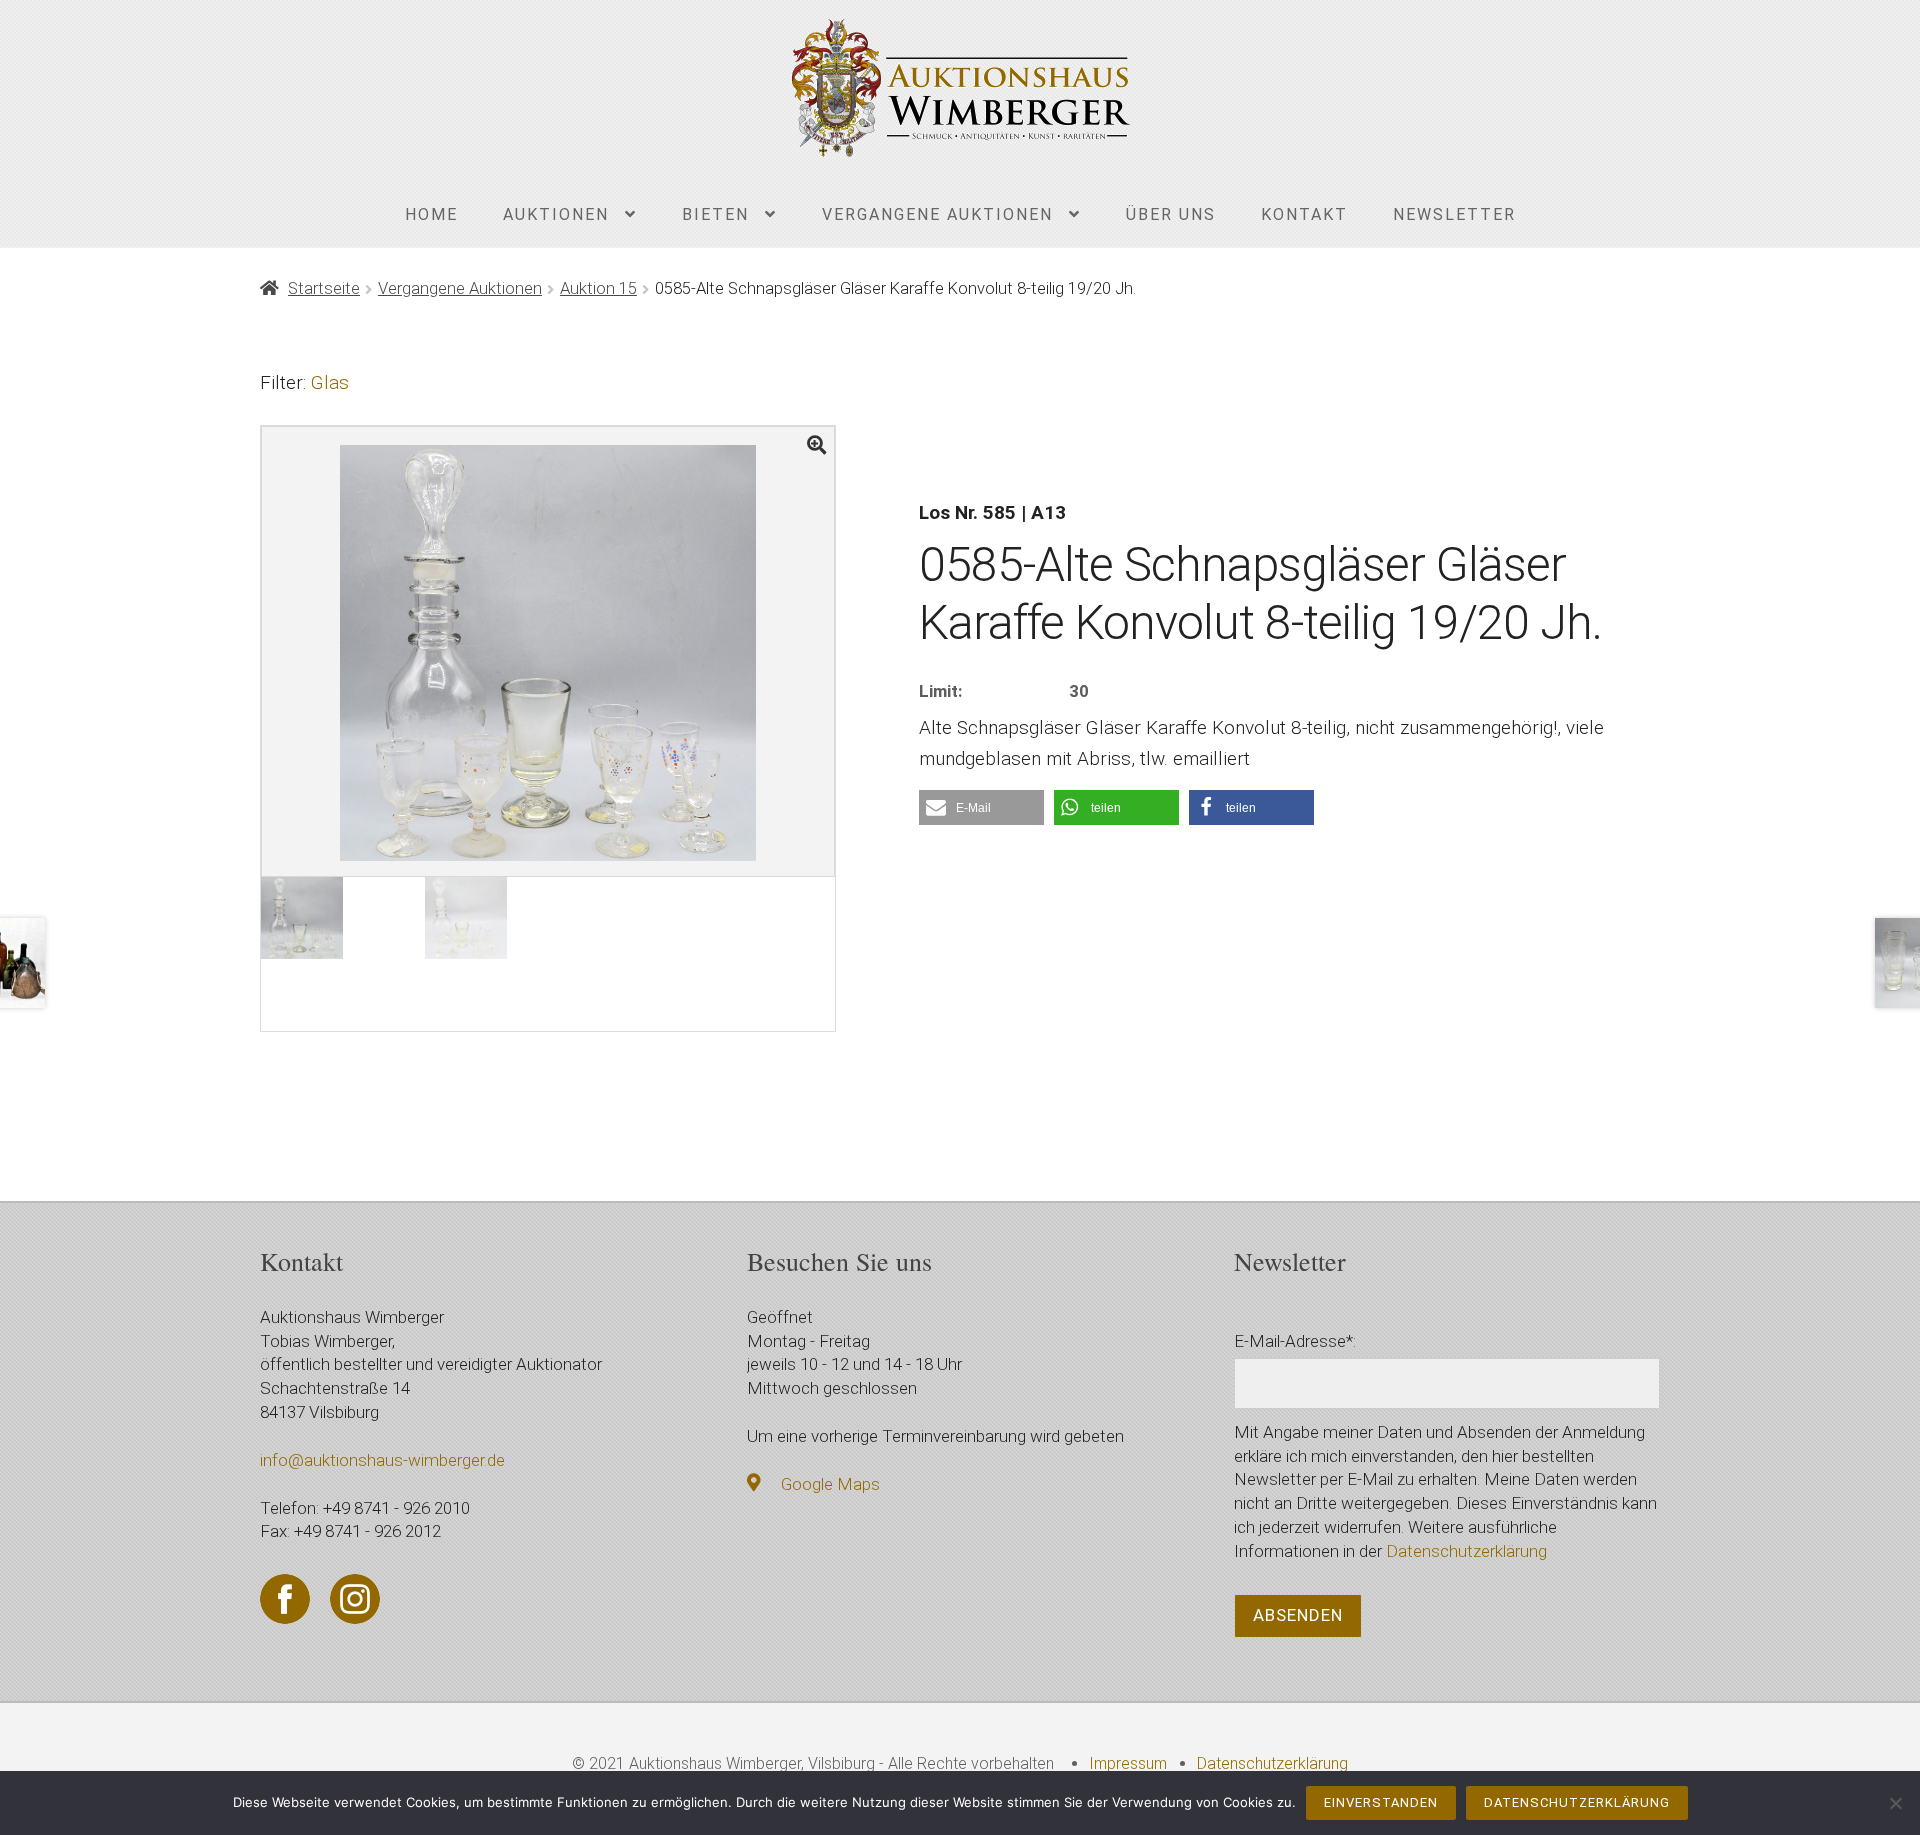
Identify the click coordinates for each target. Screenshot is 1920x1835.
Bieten (715, 214)
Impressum (1128, 1763)
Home (431, 214)
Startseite (324, 288)
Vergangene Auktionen (937, 214)
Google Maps (830, 1484)
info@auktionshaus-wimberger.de (382, 1460)
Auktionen (556, 214)
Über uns (1171, 214)
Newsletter (1454, 214)
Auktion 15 (598, 288)
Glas (330, 382)
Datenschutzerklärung (1466, 1551)
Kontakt (1304, 214)
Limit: (940, 691)
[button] (981, 807)
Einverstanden (1381, 1802)
